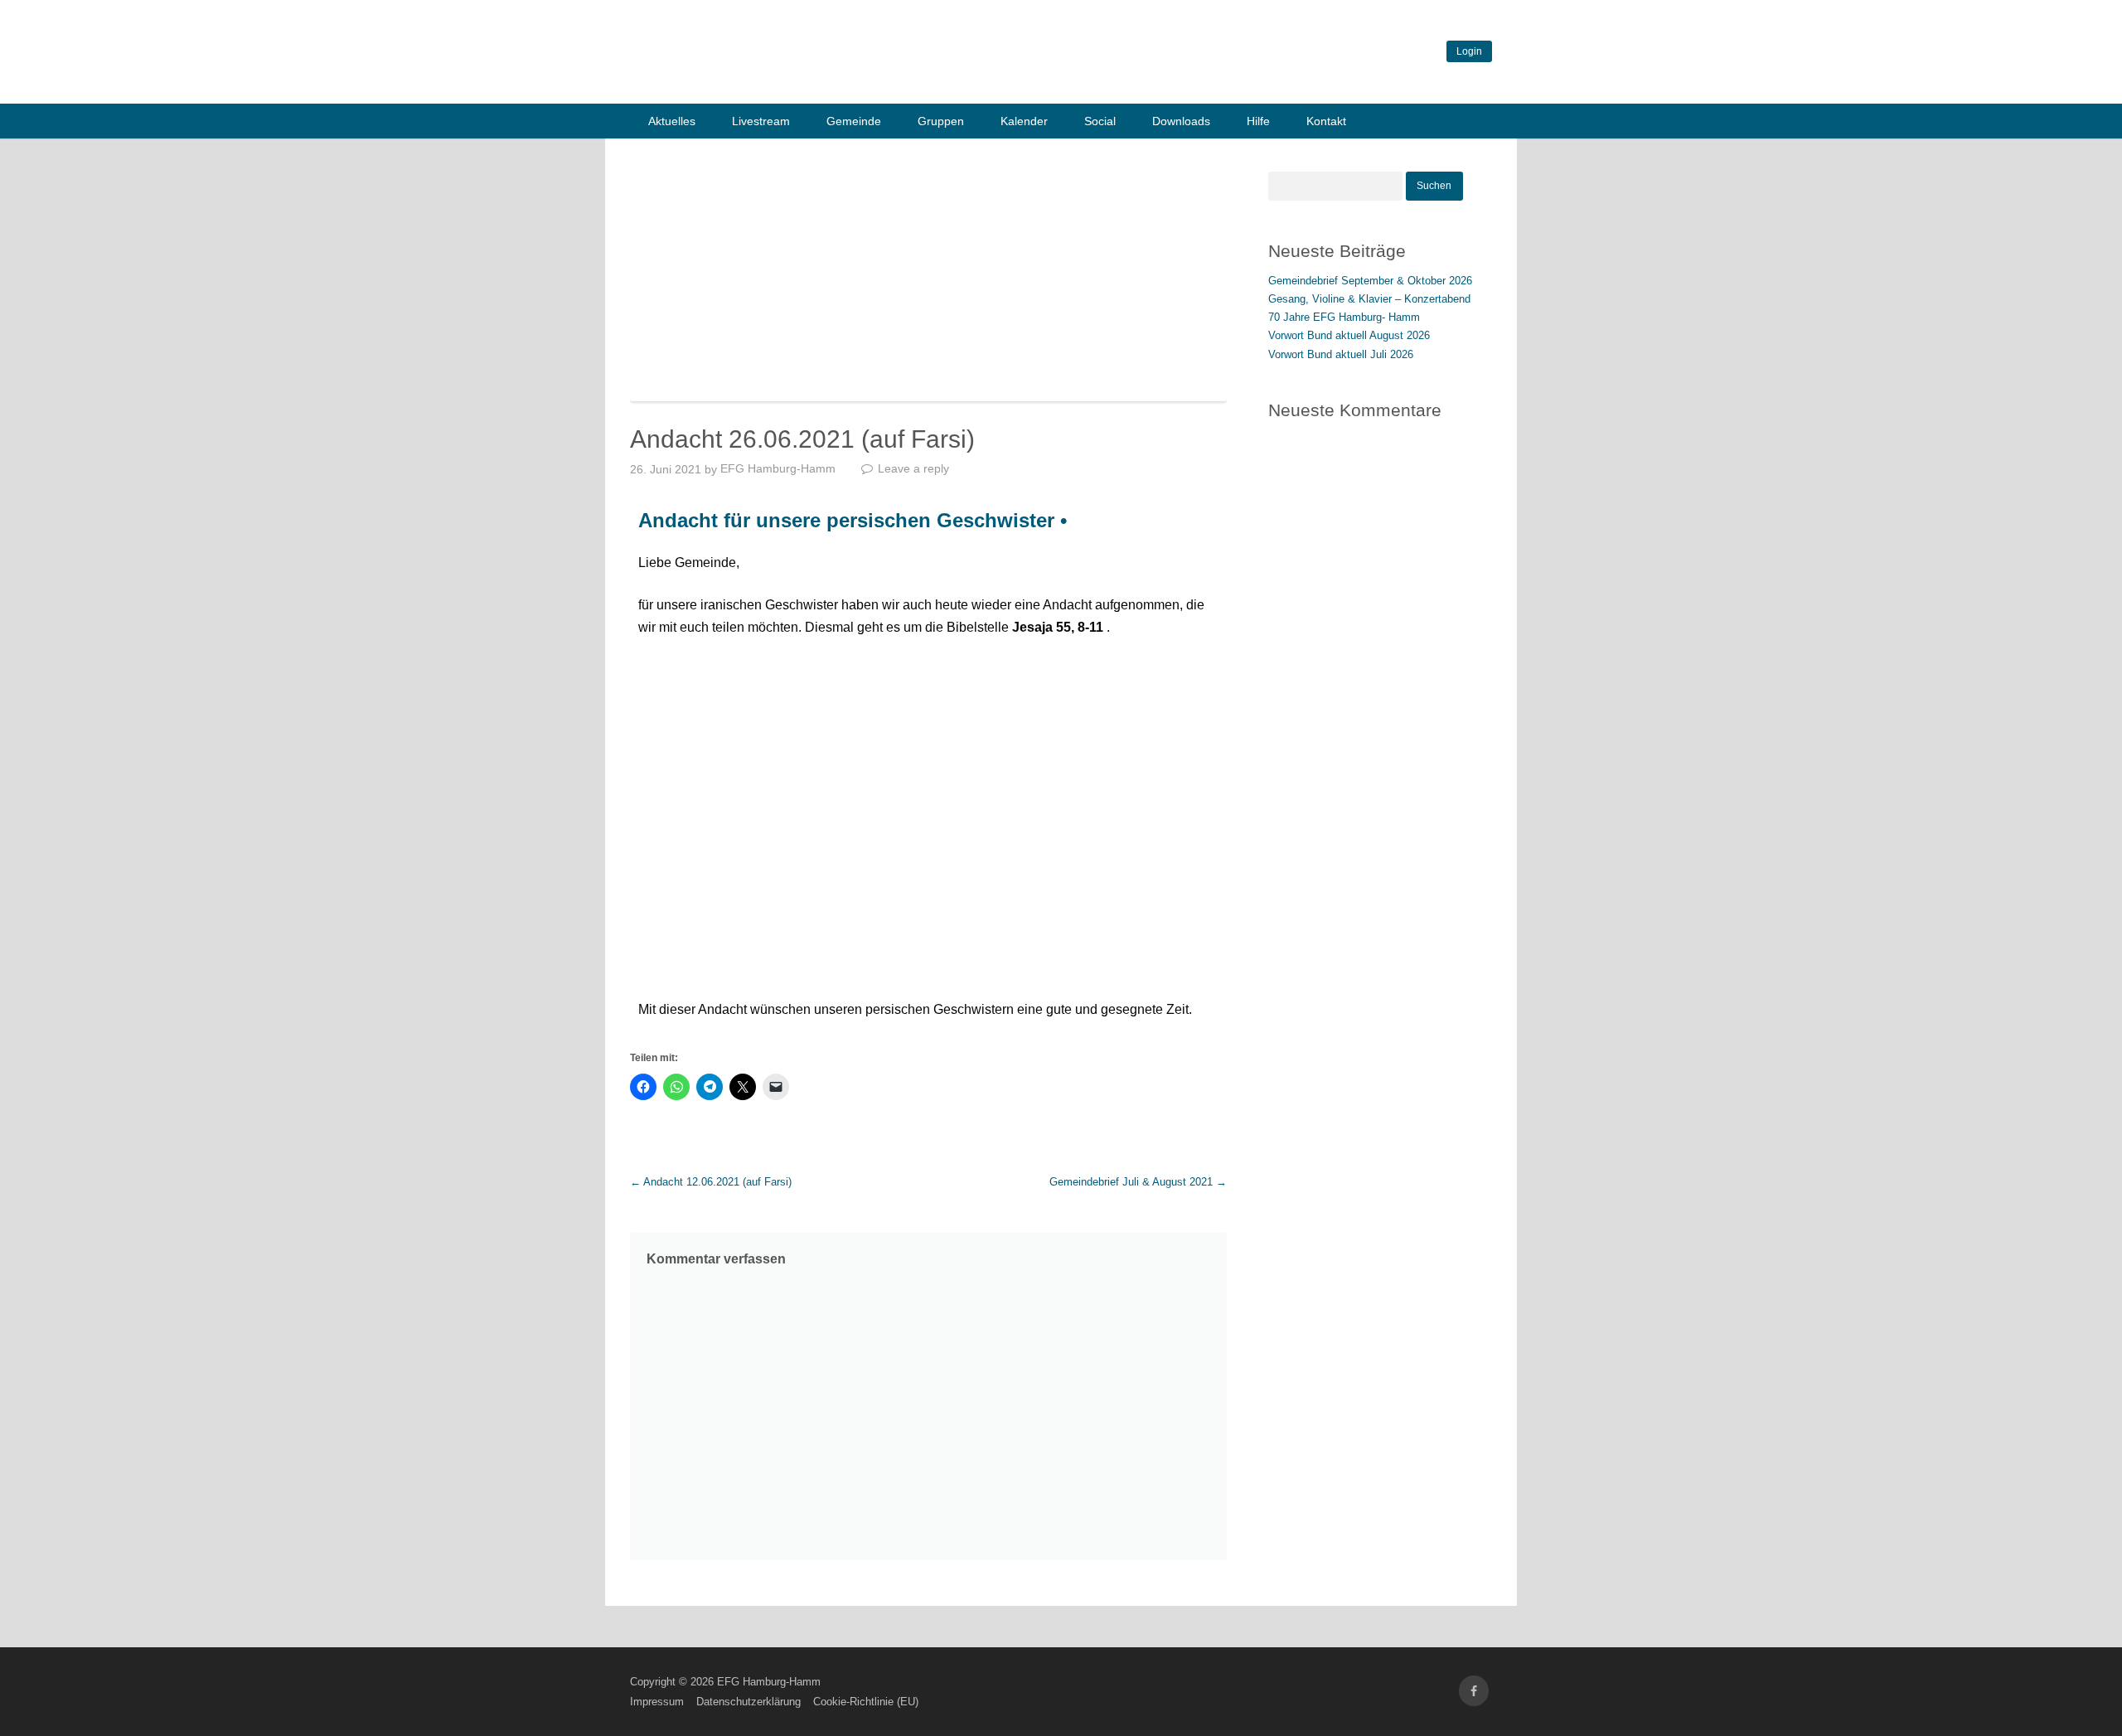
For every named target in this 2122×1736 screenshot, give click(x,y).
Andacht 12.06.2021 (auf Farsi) (711, 1182)
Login (1469, 51)
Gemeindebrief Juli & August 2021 (1138, 1182)
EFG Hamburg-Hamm (778, 468)
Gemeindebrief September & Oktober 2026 (1370, 281)
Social (1100, 121)
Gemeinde (854, 121)
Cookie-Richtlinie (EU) (866, 1702)
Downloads (1181, 121)
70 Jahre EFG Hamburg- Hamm (1344, 317)
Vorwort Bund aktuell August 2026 (1349, 335)
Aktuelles (672, 121)
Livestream (761, 121)
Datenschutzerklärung (749, 1702)
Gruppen (941, 121)
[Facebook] (1474, 1691)
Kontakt (1326, 121)
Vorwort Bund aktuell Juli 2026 (1341, 354)
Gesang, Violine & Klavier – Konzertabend (1369, 299)
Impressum (657, 1702)
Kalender (1024, 121)
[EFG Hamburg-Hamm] (879, 82)
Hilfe (1258, 121)
